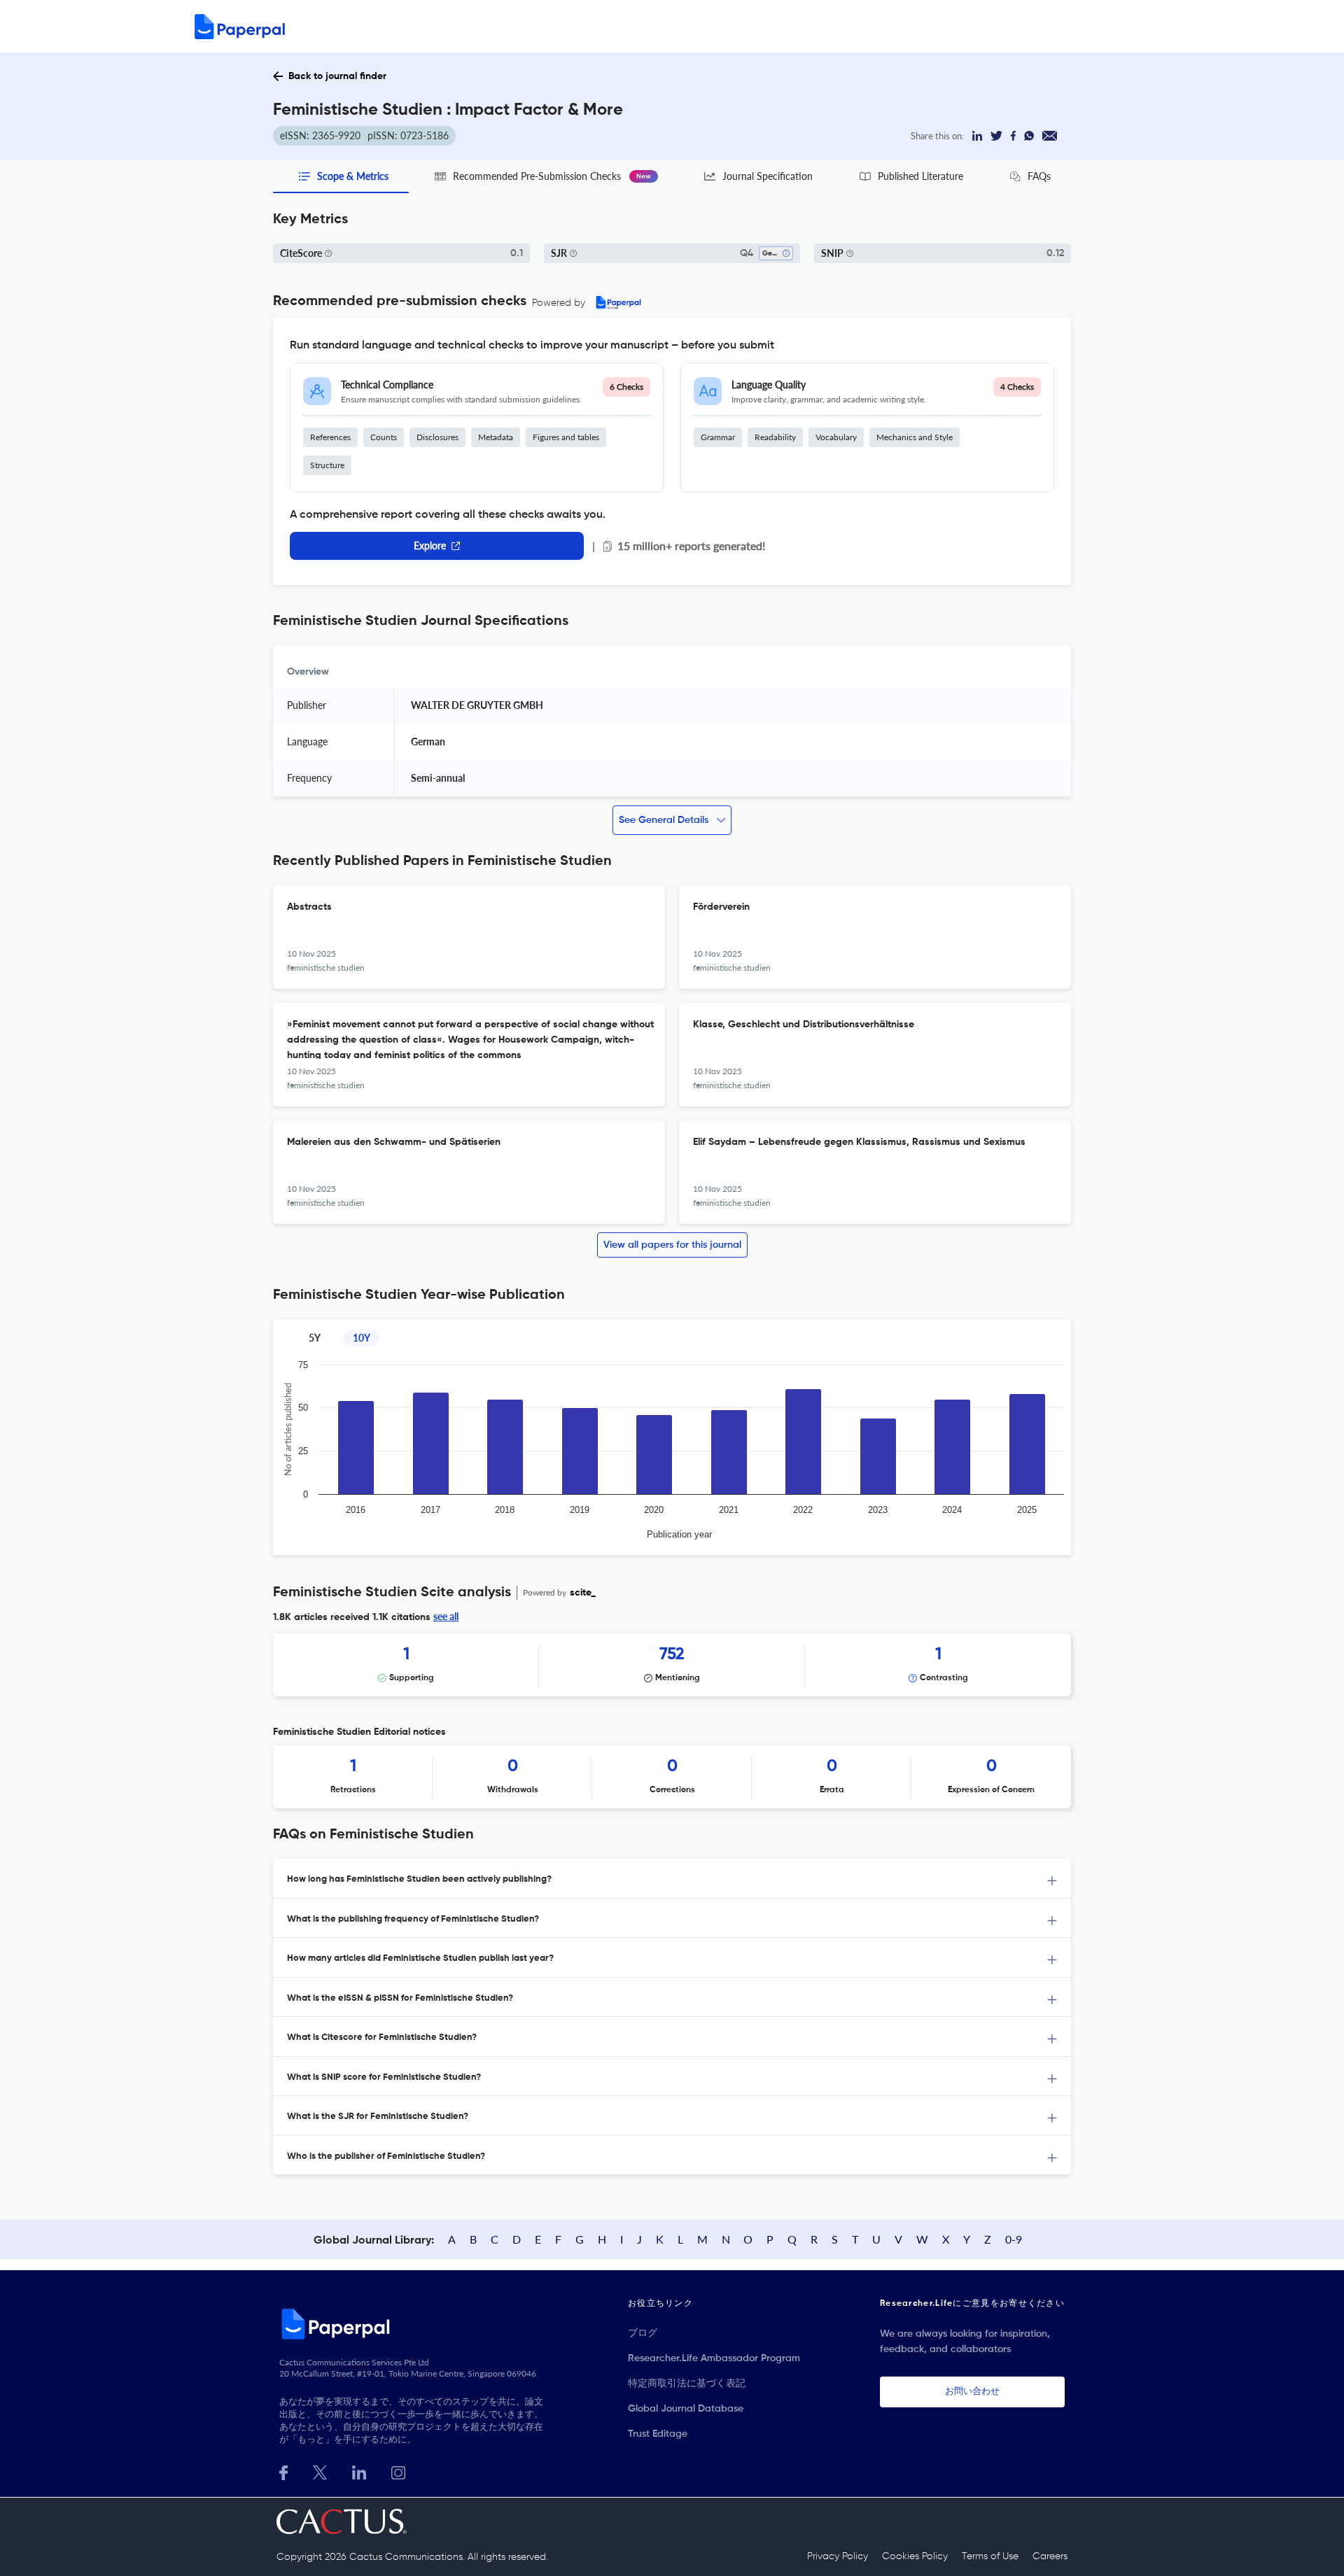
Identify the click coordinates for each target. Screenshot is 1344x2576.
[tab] (672, 1879)
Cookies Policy (915, 2556)
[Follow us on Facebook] (283, 2471)
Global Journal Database (686, 2409)
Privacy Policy (838, 2556)
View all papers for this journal (672, 1245)
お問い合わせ (972, 2392)
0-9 (1014, 2239)
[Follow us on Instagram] (398, 2471)
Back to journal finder (337, 76)
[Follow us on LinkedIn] (359, 2471)
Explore (430, 546)
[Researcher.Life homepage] (414, 2323)
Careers (1050, 2556)
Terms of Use (990, 2556)
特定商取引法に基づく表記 (687, 2384)
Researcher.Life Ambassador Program (714, 2358)
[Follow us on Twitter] (320, 2471)
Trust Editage (658, 2434)
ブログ (643, 2333)
